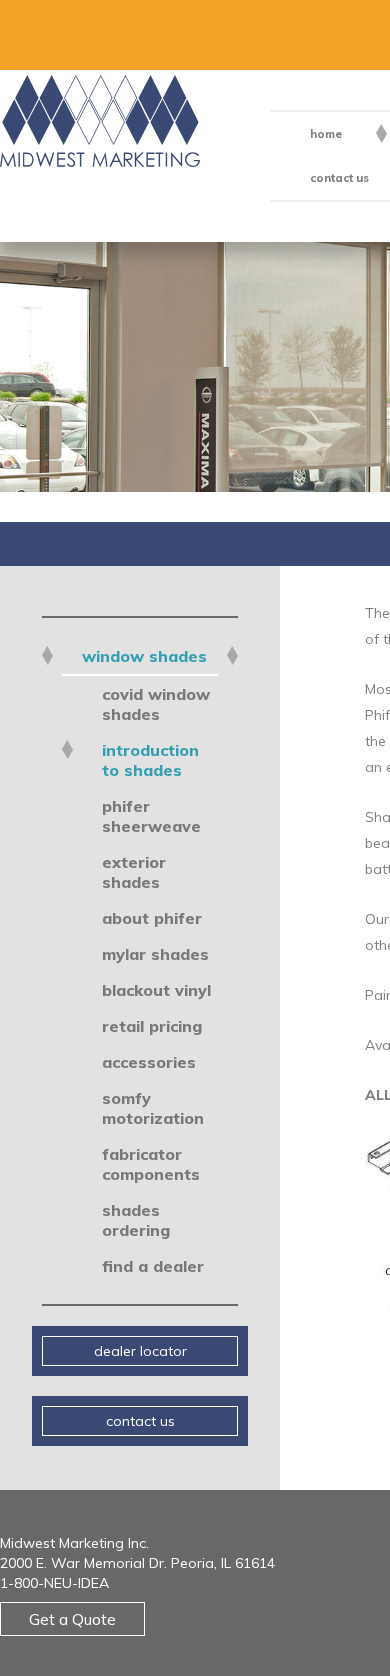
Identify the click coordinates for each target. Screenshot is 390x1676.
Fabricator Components (151, 1164)
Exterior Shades (134, 872)
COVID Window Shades (156, 704)
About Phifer (152, 918)
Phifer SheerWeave (151, 816)
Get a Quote (72, 1619)
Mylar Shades (155, 954)
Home (326, 134)
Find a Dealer (153, 1266)
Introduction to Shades (150, 760)
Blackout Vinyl (156, 990)
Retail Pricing (152, 1026)
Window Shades (144, 656)
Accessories (149, 1062)
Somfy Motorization (153, 1108)
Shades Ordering (136, 1220)
